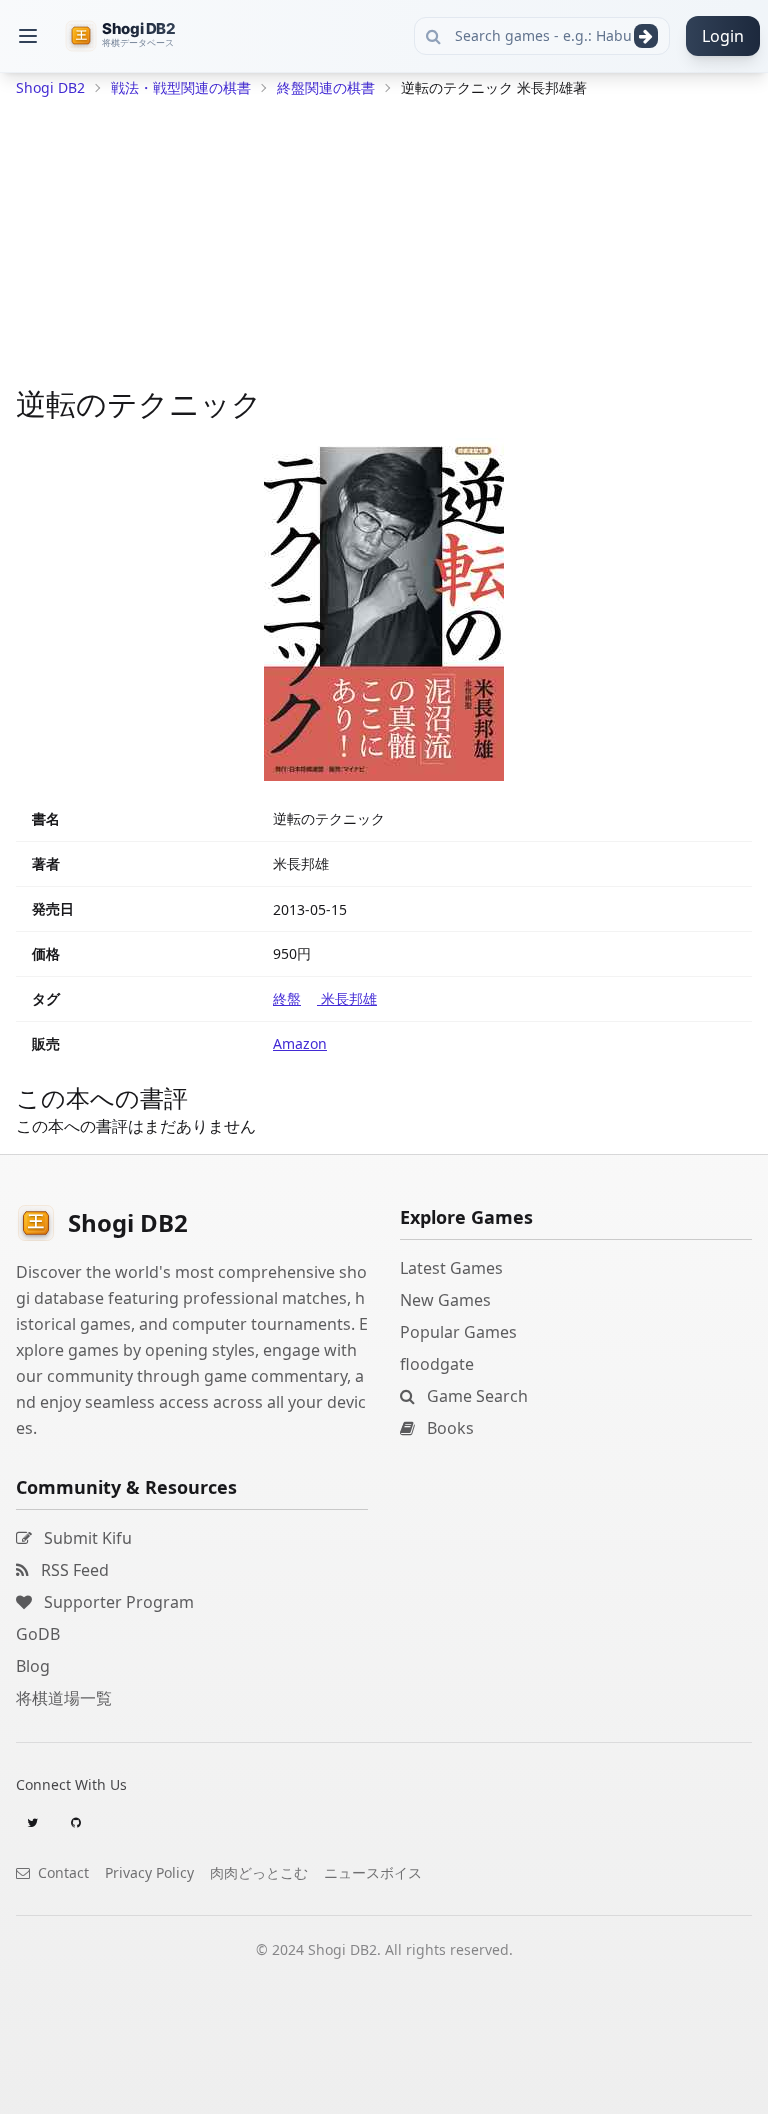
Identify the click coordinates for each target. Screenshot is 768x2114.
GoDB (38, 1634)
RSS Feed (73, 1570)
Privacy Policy (149, 1872)
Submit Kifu (86, 1538)
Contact (61, 1872)
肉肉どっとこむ (259, 1872)
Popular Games (458, 1332)
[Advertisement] (384, 246)
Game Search (475, 1396)
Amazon (300, 1043)
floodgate (437, 1364)
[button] (28, 36)
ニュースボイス (373, 1872)
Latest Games (451, 1268)
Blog (33, 1666)
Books (448, 1428)
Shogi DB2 (50, 87)
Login (723, 36)
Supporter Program (117, 1602)
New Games (445, 1300)
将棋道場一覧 (64, 1698)
